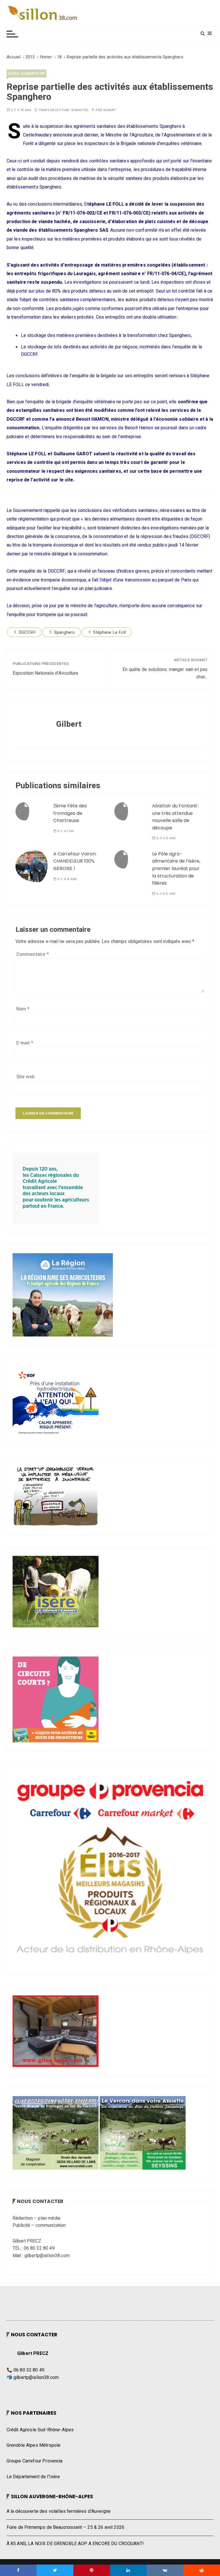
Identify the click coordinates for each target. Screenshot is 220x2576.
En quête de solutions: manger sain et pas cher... (165, 673)
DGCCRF (27, 632)
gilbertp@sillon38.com (36, 2378)
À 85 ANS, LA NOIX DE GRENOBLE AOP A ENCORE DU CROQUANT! (75, 2544)
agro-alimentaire (26, 73)
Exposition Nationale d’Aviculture (46, 673)
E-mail (25, 1043)
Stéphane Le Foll (109, 632)
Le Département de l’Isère (33, 2477)
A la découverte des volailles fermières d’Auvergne (59, 2511)
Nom (23, 1009)
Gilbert (110, 110)
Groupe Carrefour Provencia (35, 2461)
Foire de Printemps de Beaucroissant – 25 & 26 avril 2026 (65, 2527)
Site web (25, 1077)
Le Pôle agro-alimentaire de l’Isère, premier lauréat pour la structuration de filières (176, 868)
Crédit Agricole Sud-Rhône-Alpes (40, 2430)
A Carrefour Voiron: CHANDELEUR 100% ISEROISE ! (75, 861)
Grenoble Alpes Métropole (34, 2445)
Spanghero (64, 632)
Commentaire (33, 954)
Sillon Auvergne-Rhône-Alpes (52, 2496)
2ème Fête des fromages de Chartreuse (70, 813)
